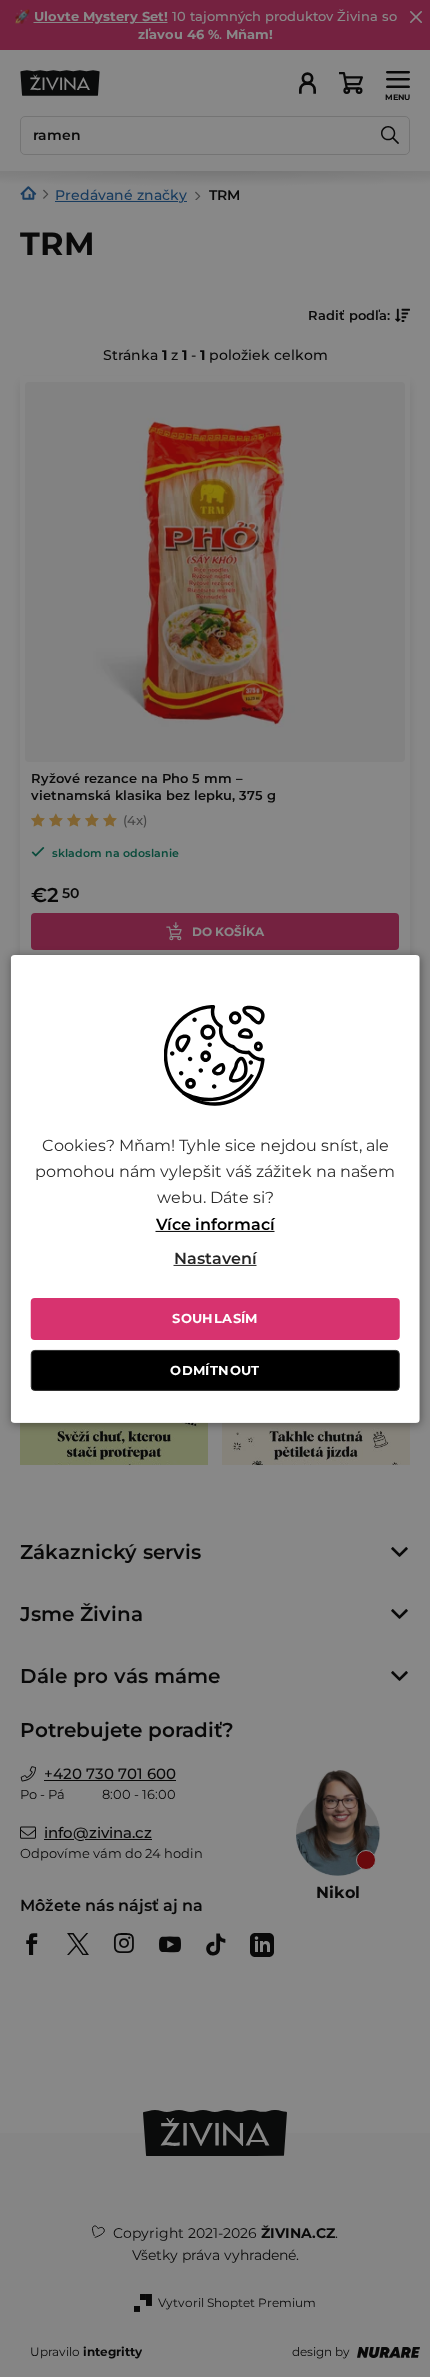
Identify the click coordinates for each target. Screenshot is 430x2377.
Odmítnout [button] (215, 1370)
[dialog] (215, 1188)
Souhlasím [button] (215, 1318)
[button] (215, 1259)
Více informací (215, 1224)
